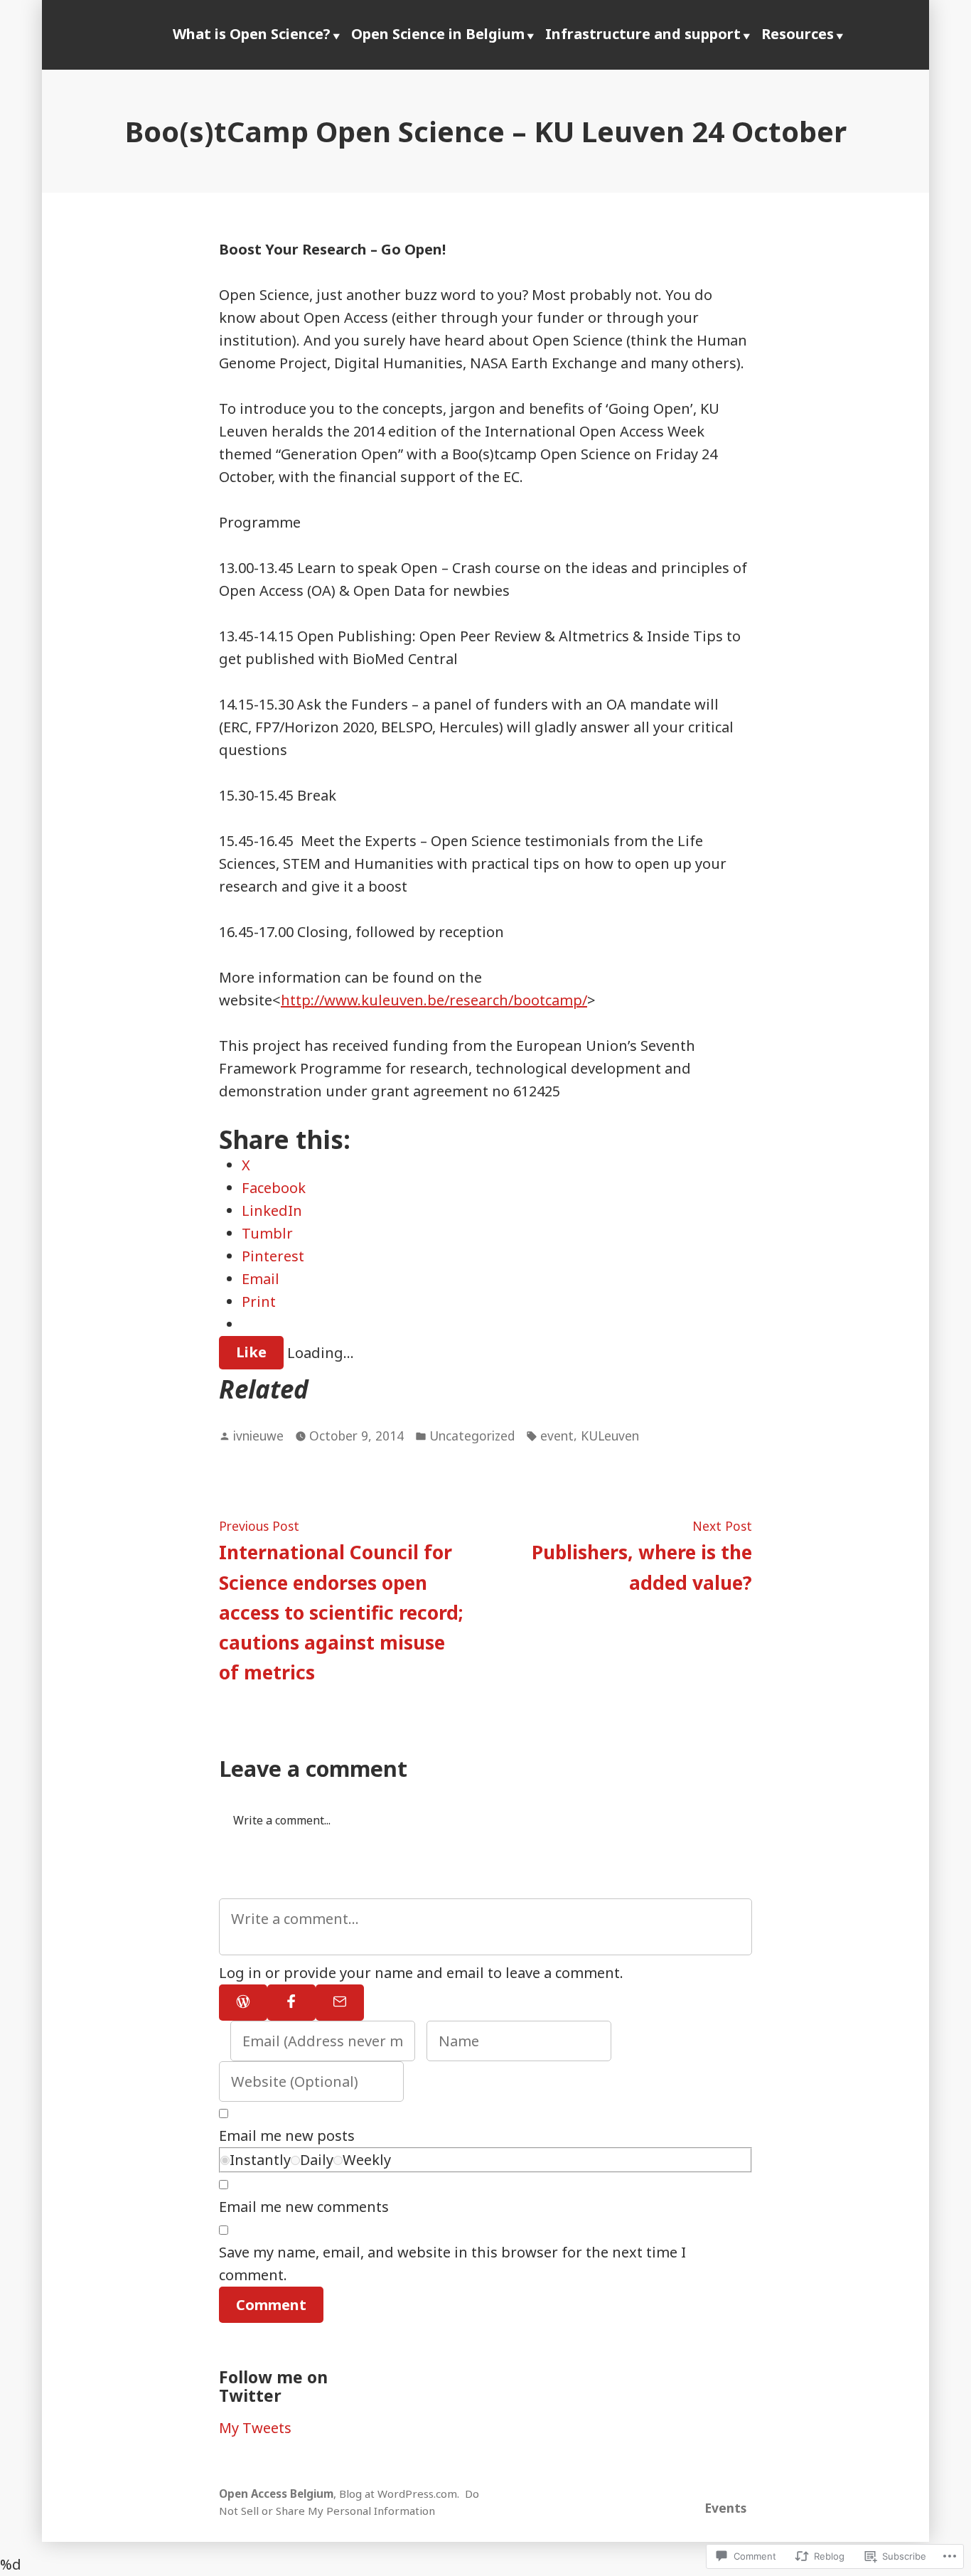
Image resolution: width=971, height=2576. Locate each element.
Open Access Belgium (276, 2494)
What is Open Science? (252, 34)
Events (725, 2508)
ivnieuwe (258, 1436)
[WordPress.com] (243, 2003)
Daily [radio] (317, 2160)
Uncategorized (472, 1436)
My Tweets (255, 2428)
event (557, 1436)
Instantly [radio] (260, 2160)
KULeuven (610, 1436)
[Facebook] (291, 2003)
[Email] (340, 2003)
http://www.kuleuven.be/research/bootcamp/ (434, 1000)
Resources (798, 34)
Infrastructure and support (643, 34)
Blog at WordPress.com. (399, 2494)
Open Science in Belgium (438, 34)
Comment (271, 2305)
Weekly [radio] (367, 2160)
